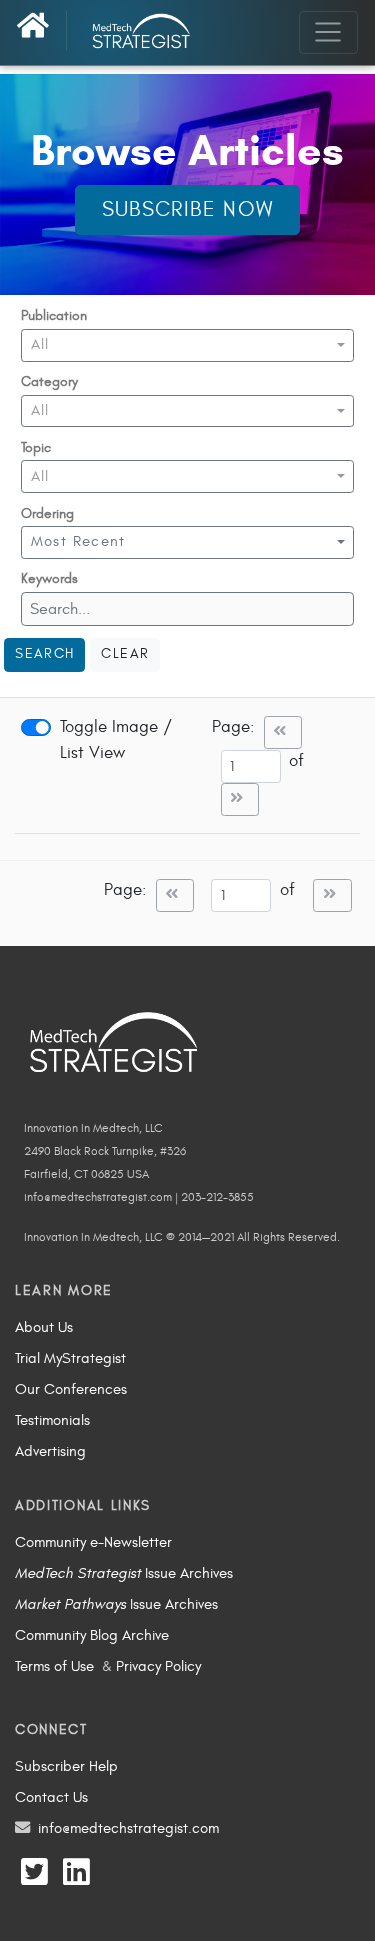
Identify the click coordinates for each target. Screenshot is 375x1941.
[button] (187, 345)
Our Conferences (71, 1389)
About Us (44, 1327)
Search (44, 654)
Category (49, 382)
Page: (233, 727)
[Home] (42, 31)
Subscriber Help (66, 1766)
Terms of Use (54, 1666)
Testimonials (52, 1420)
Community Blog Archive (92, 1635)
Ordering (47, 514)
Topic (36, 448)
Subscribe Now (188, 209)
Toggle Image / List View (116, 740)
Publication (54, 316)
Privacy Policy (158, 1666)
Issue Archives (124, 1573)
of (301, 761)
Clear (125, 654)
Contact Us (51, 1797)
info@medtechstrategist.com (128, 1828)
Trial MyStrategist (70, 1358)
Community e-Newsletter (93, 1542)
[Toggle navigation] (328, 32)
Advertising (50, 1451)
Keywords (49, 579)
